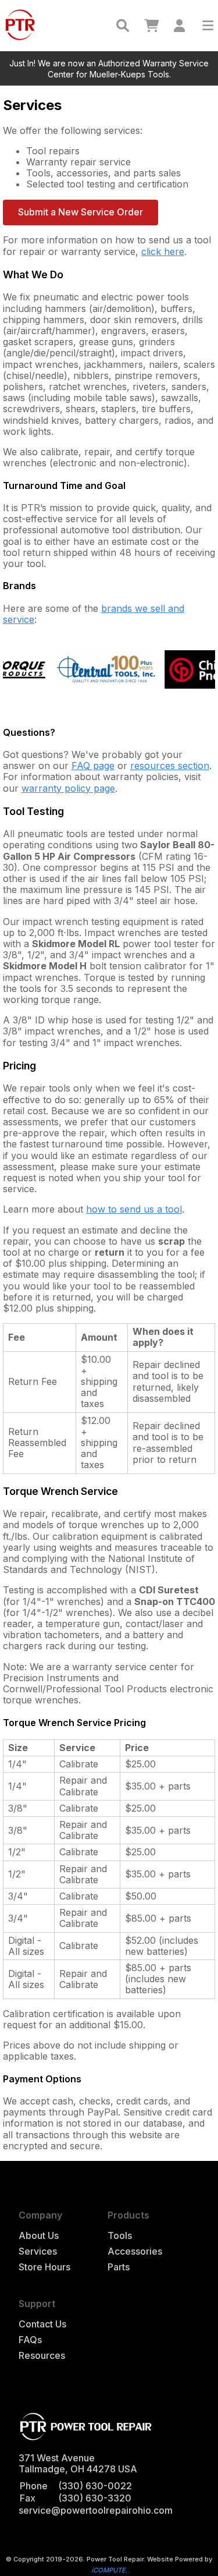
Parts (119, 2267)
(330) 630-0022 (95, 2486)
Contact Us (42, 2324)
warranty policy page (68, 788)
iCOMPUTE (108, 2570)
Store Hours (44, 2267)
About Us (39, 2236)
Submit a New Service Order (81, 212)
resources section (170, 766)
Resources (42, 2356)
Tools (120, 2236)
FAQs (30, 2340)
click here (163, 251)
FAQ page (93, 766)
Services (38, 2251)
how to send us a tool (134, 1209)
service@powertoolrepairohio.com (96, 2510)
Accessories (135, 2251)
